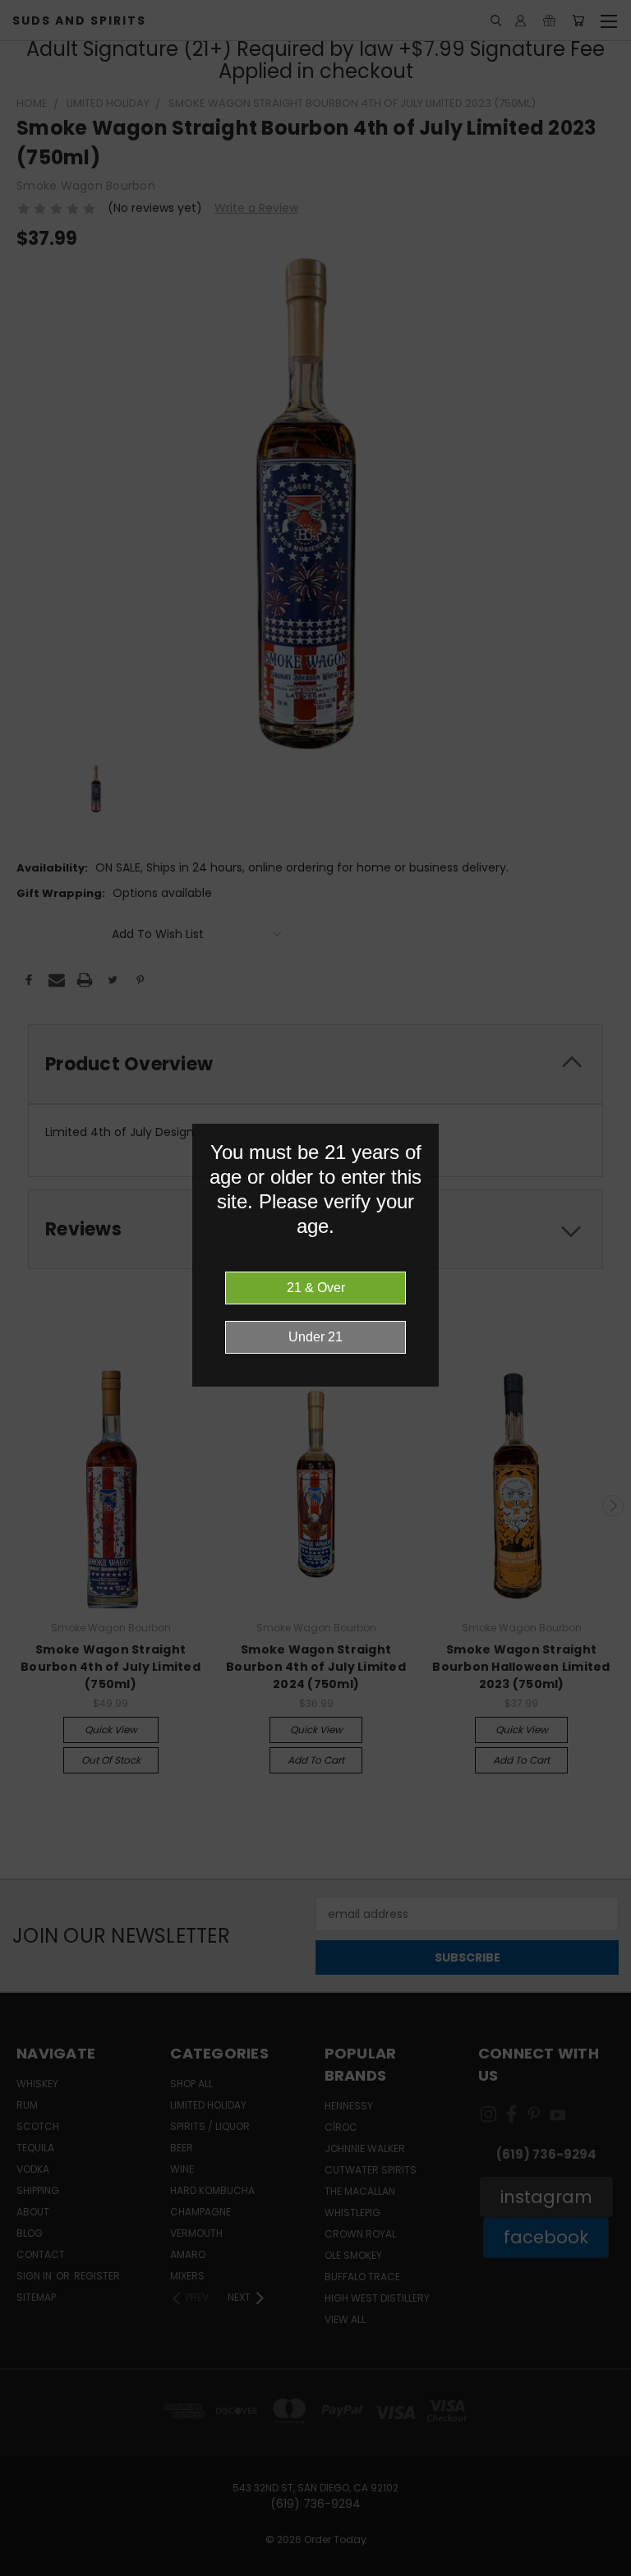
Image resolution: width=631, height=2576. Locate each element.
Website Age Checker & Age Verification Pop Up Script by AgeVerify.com (610, 2572)
